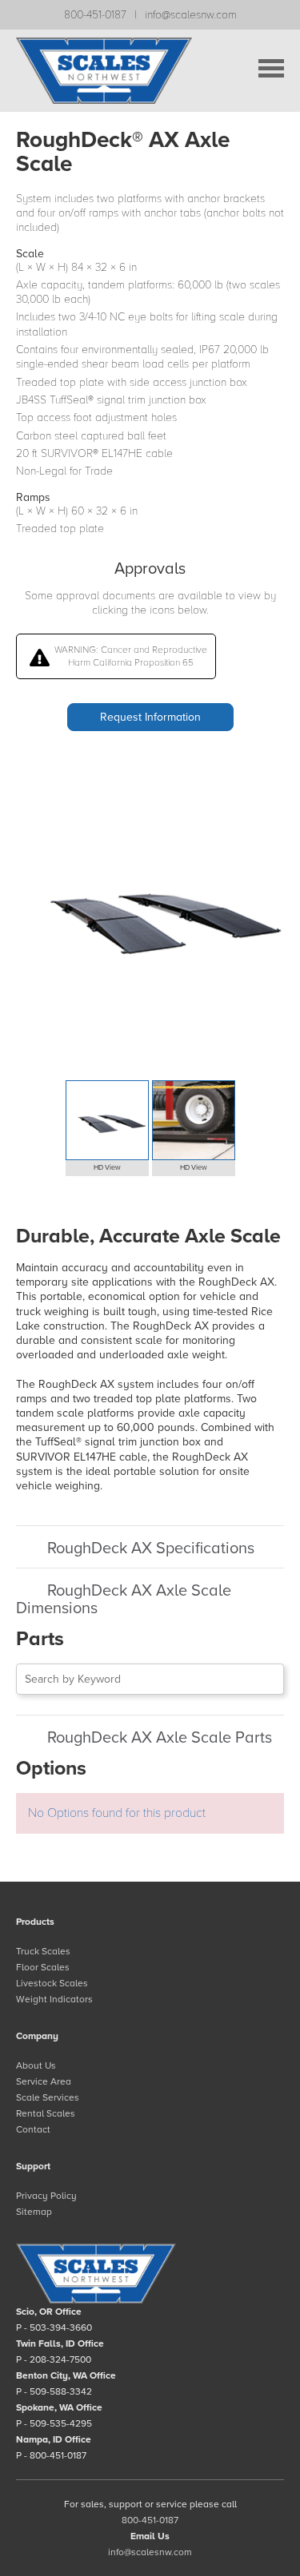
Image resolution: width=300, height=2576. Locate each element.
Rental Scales (46, 2113)
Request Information (150, 717)
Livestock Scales (52, 1983)
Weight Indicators (54, 1999)
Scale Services (48, 2097)
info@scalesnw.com (191, 15)
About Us (36, 2065)
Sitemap (34, 2212)
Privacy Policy (46, 2196)
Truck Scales (43, 1951)
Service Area (44, 2081)
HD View (107, 1168)
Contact (33, 2129)
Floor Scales (43, 1967)
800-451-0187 (95, 15)
